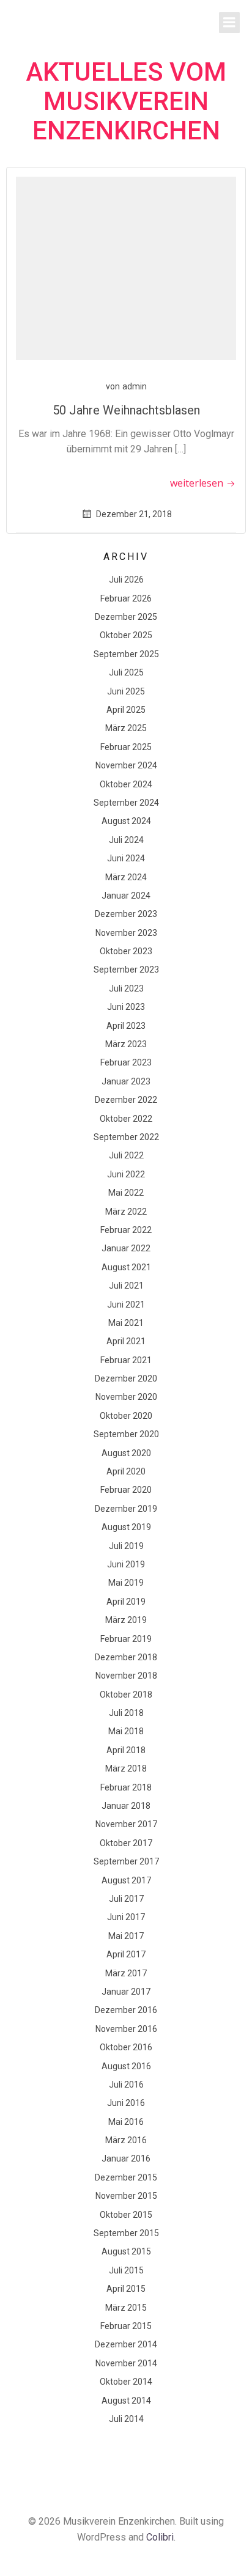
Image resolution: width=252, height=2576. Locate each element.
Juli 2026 (126, 580)
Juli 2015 (126, 2270)
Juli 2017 (126, 1899)
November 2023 (126, 933)
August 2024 (126, 821)
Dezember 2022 (126, 1100)
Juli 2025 (126, 672)
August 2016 (126, 2066)
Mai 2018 (126, 1731)
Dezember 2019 (126, 1509)
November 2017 (126, 1824)
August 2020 (126, 1453)
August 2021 (126, 1267)
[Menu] (229, 23)
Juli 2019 (126, 1546)
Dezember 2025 (126, 617)
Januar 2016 (126, 2158)
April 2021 (126, 1341)
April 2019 (126, 1602)
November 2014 (126, 2363)
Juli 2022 (126, 1155)
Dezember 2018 (126, 1657)
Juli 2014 (126, 2419)
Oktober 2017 (126, 1843)
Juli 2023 (126, 988)
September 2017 (126, 1861)
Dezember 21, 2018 (134, 514)
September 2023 (126, 970)
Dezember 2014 (126, 2344)
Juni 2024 (126, 858)
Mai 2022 (126, 1193)
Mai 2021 (126, 1323)
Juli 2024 (126, 840)
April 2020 (126, 1471)
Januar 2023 (126, 1081)
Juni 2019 (126, 1564)
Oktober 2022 (126, 1119)
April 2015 (126, 2289)
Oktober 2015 (126, 2215)
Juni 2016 (126, 2103)
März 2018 (126, 1768)
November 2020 (126, 1397)
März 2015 (126, 2308)
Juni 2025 (126, 691)
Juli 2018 (126, 1713)
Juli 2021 (126, 1286)
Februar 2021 (126, 1360)
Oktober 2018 (126, 1695)
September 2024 (126, 803)
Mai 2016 (126, 2122)
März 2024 (126, 877)
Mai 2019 (126, 1583)
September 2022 (126, 1137)
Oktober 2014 (126, 2382)
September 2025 (126, 654)
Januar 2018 (126, 1806)
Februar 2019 (126, 1639)
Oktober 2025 (126, 635)
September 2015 (126, 2233)
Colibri (160, 2537)
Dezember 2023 (126, 914)
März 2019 (126, 1620)
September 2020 (126, 1434)
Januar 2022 (126, 1248)
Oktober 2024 (126, 784)
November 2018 (126, 1676)
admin (135, 386)
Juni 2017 (126, 1917)
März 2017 (126, 1973)
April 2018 (126, 1750)
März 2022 (126, 1212)
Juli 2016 (126, 2085)
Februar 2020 (126, 1490)
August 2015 (126, 2251)
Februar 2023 (126, 1062)
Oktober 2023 (126, 951)
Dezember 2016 (126, 2010)
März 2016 (126, 2140)
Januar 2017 (126, 1992)
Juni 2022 (126, 1174)
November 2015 (126, 2196)
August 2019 (126, 1527)
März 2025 (126, 728)
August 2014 (126, 2401)
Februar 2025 (126, 747)
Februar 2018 (126, 1787)
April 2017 (126, 1954)
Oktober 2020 (126, 1416)
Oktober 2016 (126, 2047)
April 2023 (126, 1026)
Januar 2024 (126, 896)
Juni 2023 (126, 1007)
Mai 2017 (126, 1936)
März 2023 (126, 1044)
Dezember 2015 (126, 2177)
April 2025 (126, 710)
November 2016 (126, 2029)
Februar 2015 (126, 2326)
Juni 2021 (126, 1305)
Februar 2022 (126, 1230)
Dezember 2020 (126, 1378)
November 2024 (126, 765)
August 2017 (126, 1880)
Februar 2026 (126, 598)
